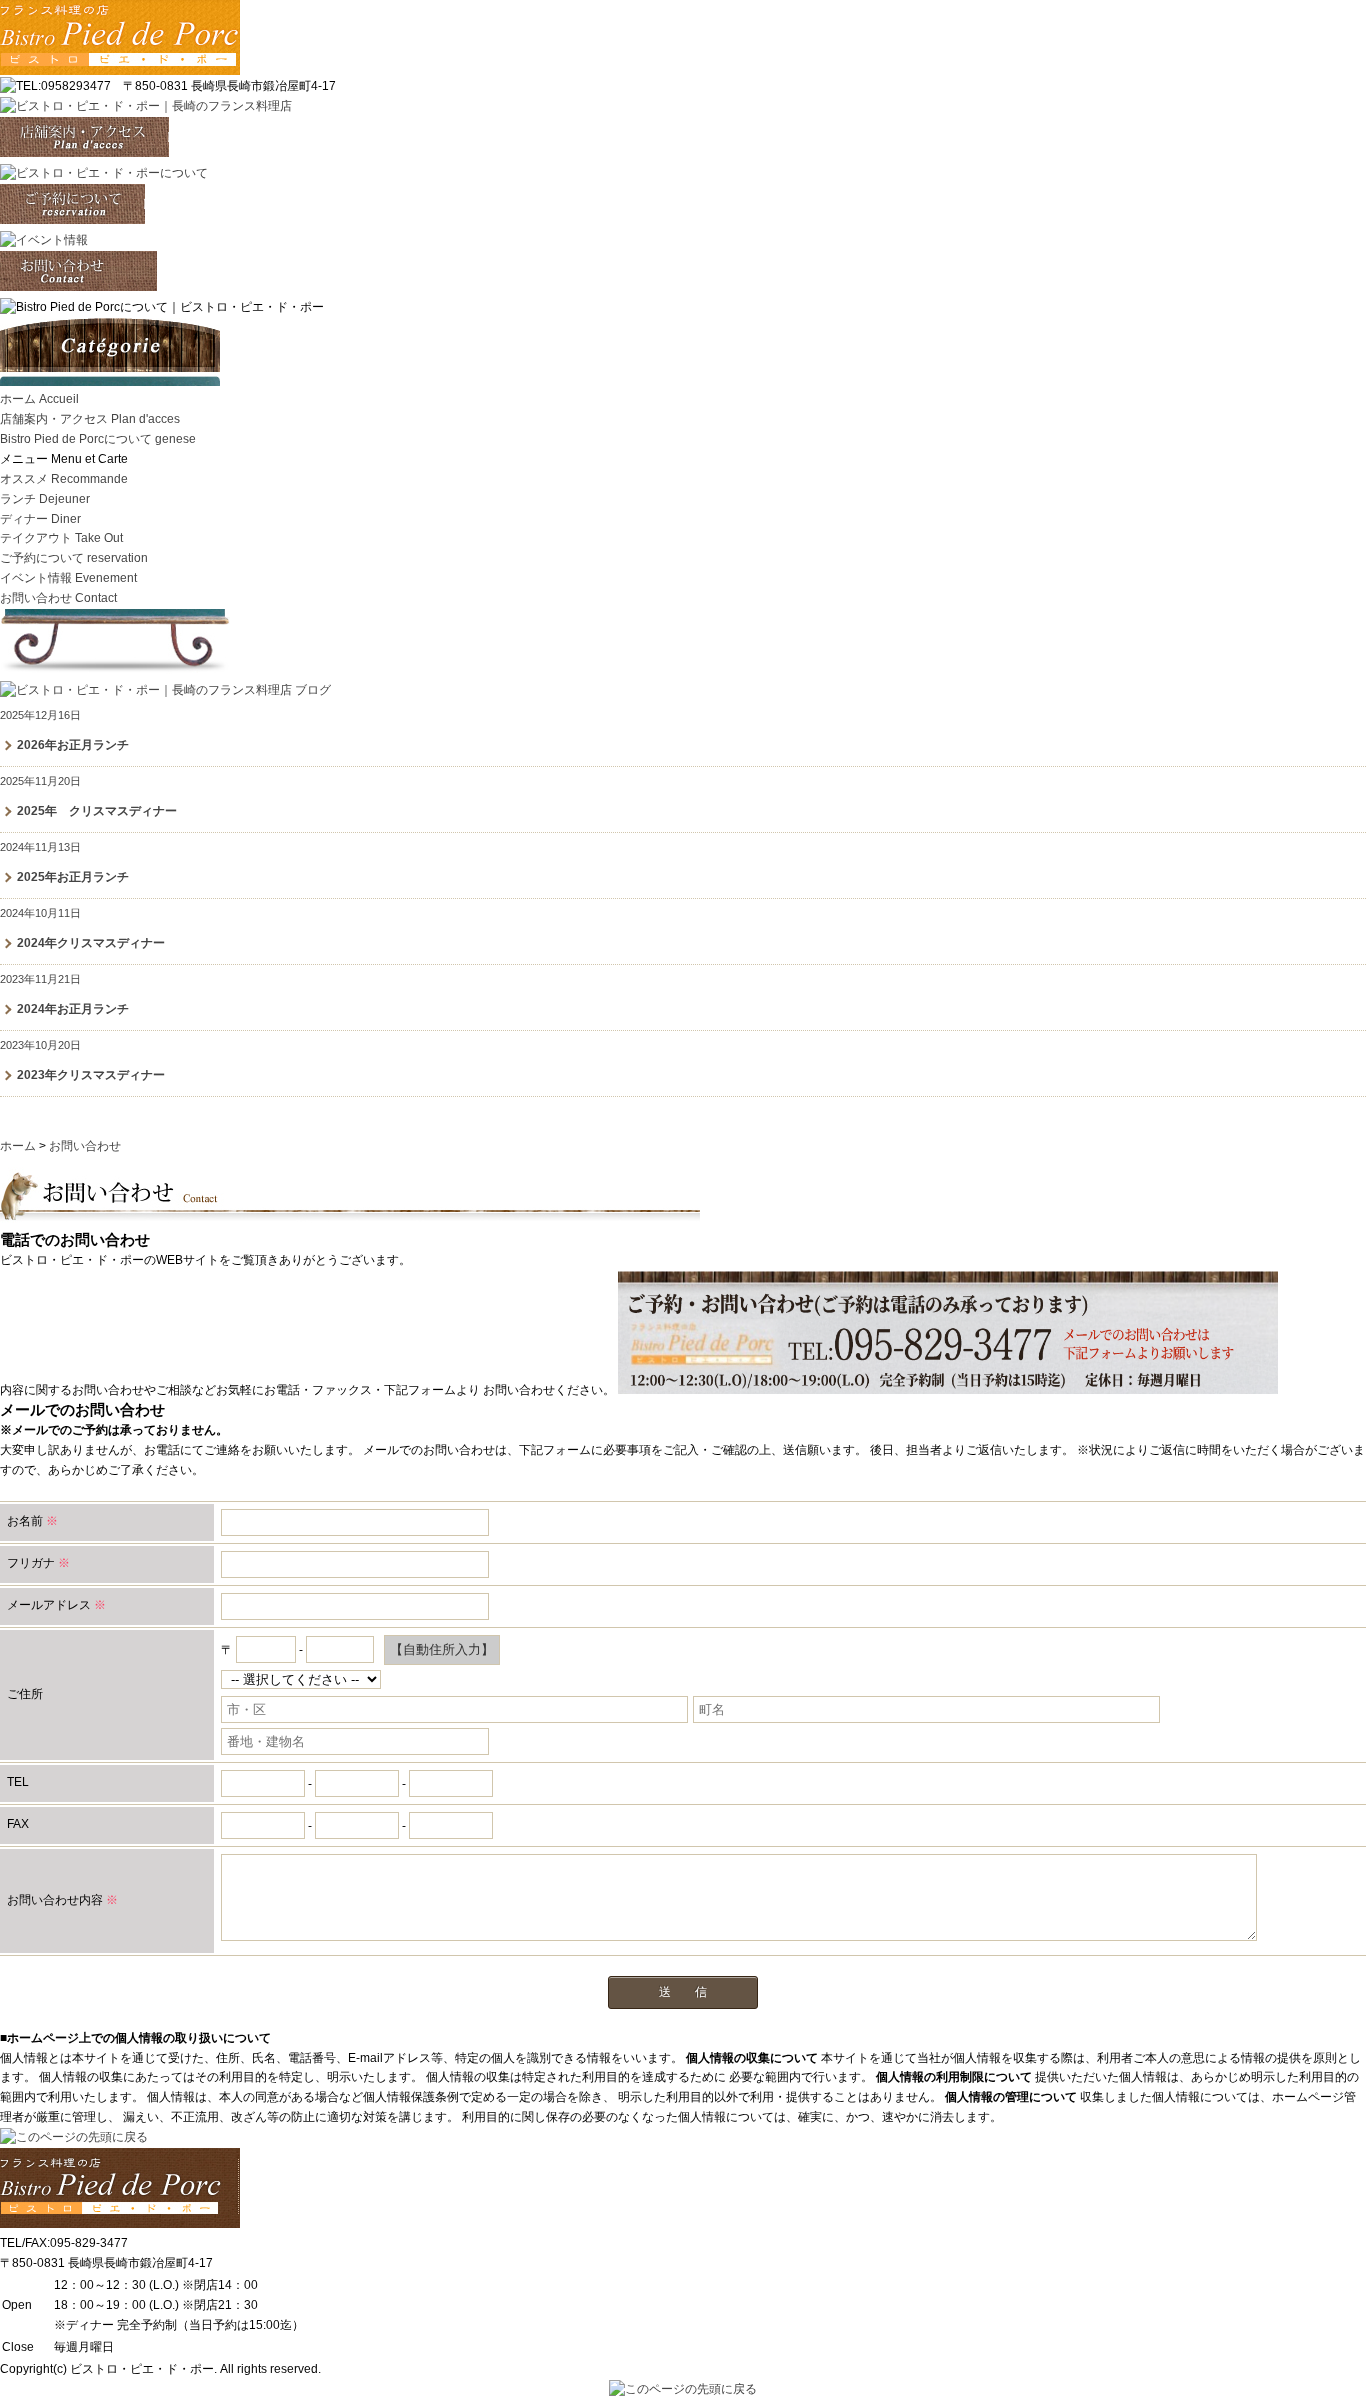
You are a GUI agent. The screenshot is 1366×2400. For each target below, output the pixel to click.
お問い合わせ (58, 598)
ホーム (39, 399)
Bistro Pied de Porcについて (98, 439)
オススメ (64, 479)
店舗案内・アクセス (90, 419)
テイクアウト (61, 538)
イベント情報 (68, 578)
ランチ (45, 499)
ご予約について (74, 558)
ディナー (40, 519)
